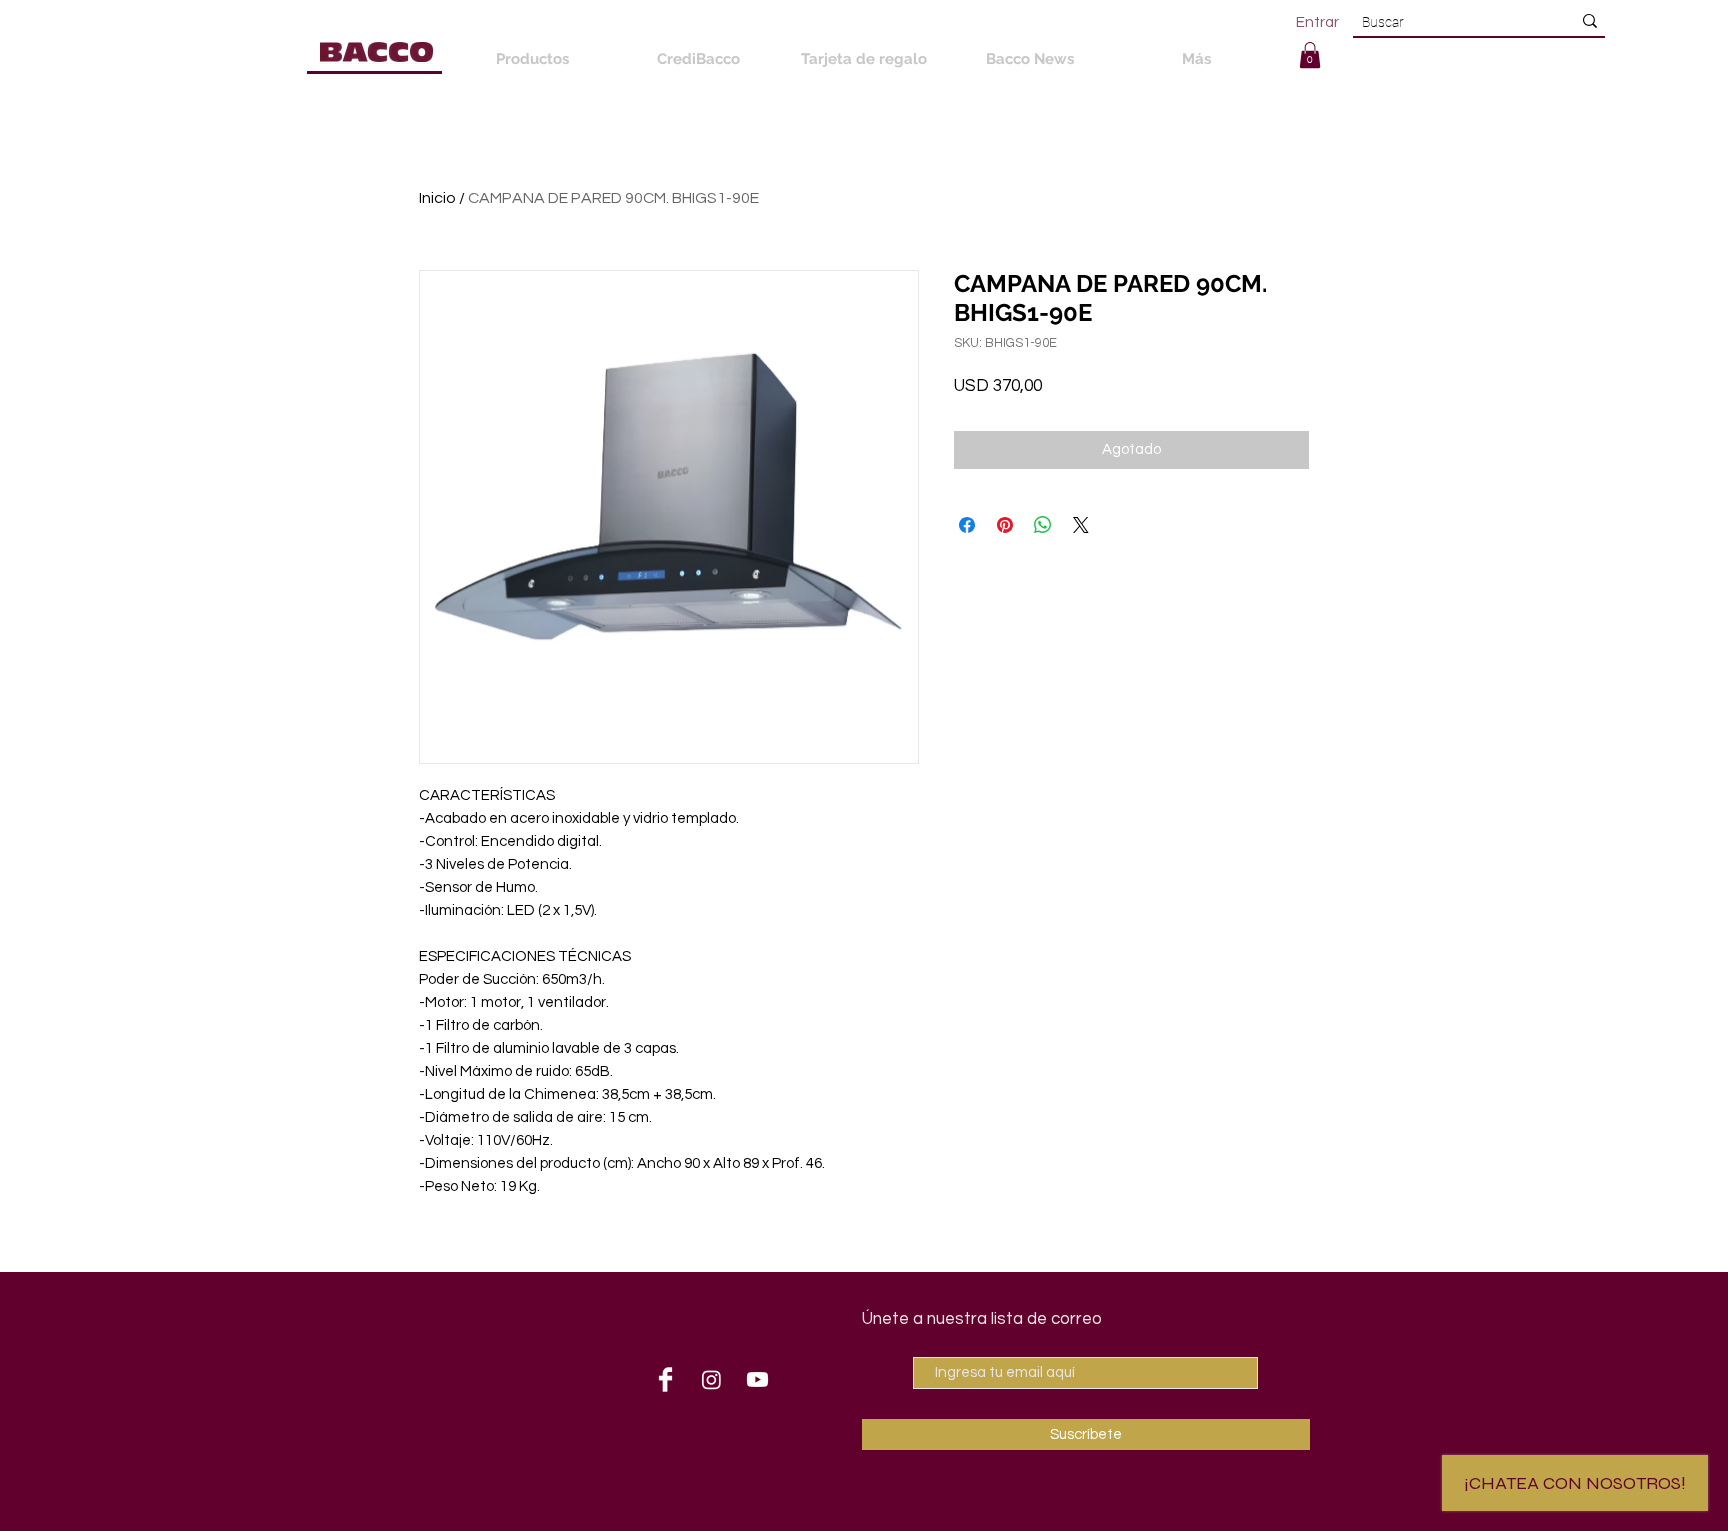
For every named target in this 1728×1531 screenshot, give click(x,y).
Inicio (437, 198)
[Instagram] (711, 1379)
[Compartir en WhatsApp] (1043, 525)
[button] (1310, 55)
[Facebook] (665, 1379)
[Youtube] (757, 1379)
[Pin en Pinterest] (1005, 525)
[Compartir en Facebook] (967, 525)
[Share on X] (1081, 525)
